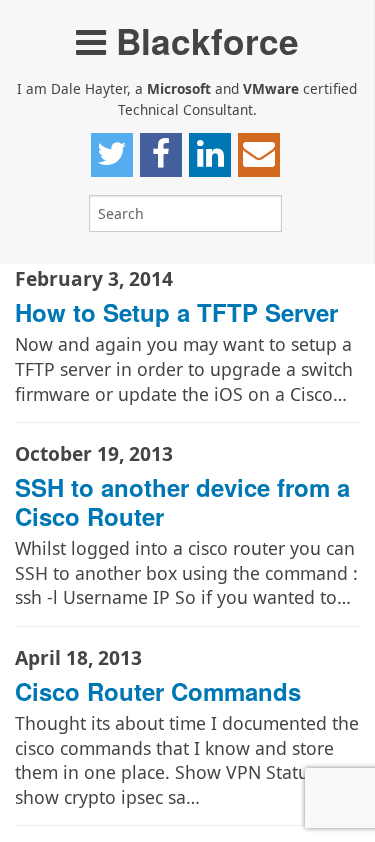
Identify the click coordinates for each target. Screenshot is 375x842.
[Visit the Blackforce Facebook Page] (161, 155)
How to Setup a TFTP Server (176, 312)
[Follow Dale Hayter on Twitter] (112, 155)
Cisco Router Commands (158, 691)
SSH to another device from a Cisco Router (182, 501)
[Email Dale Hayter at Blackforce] (259, 155)
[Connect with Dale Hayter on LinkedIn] (210, 155)
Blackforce (202, 40)
